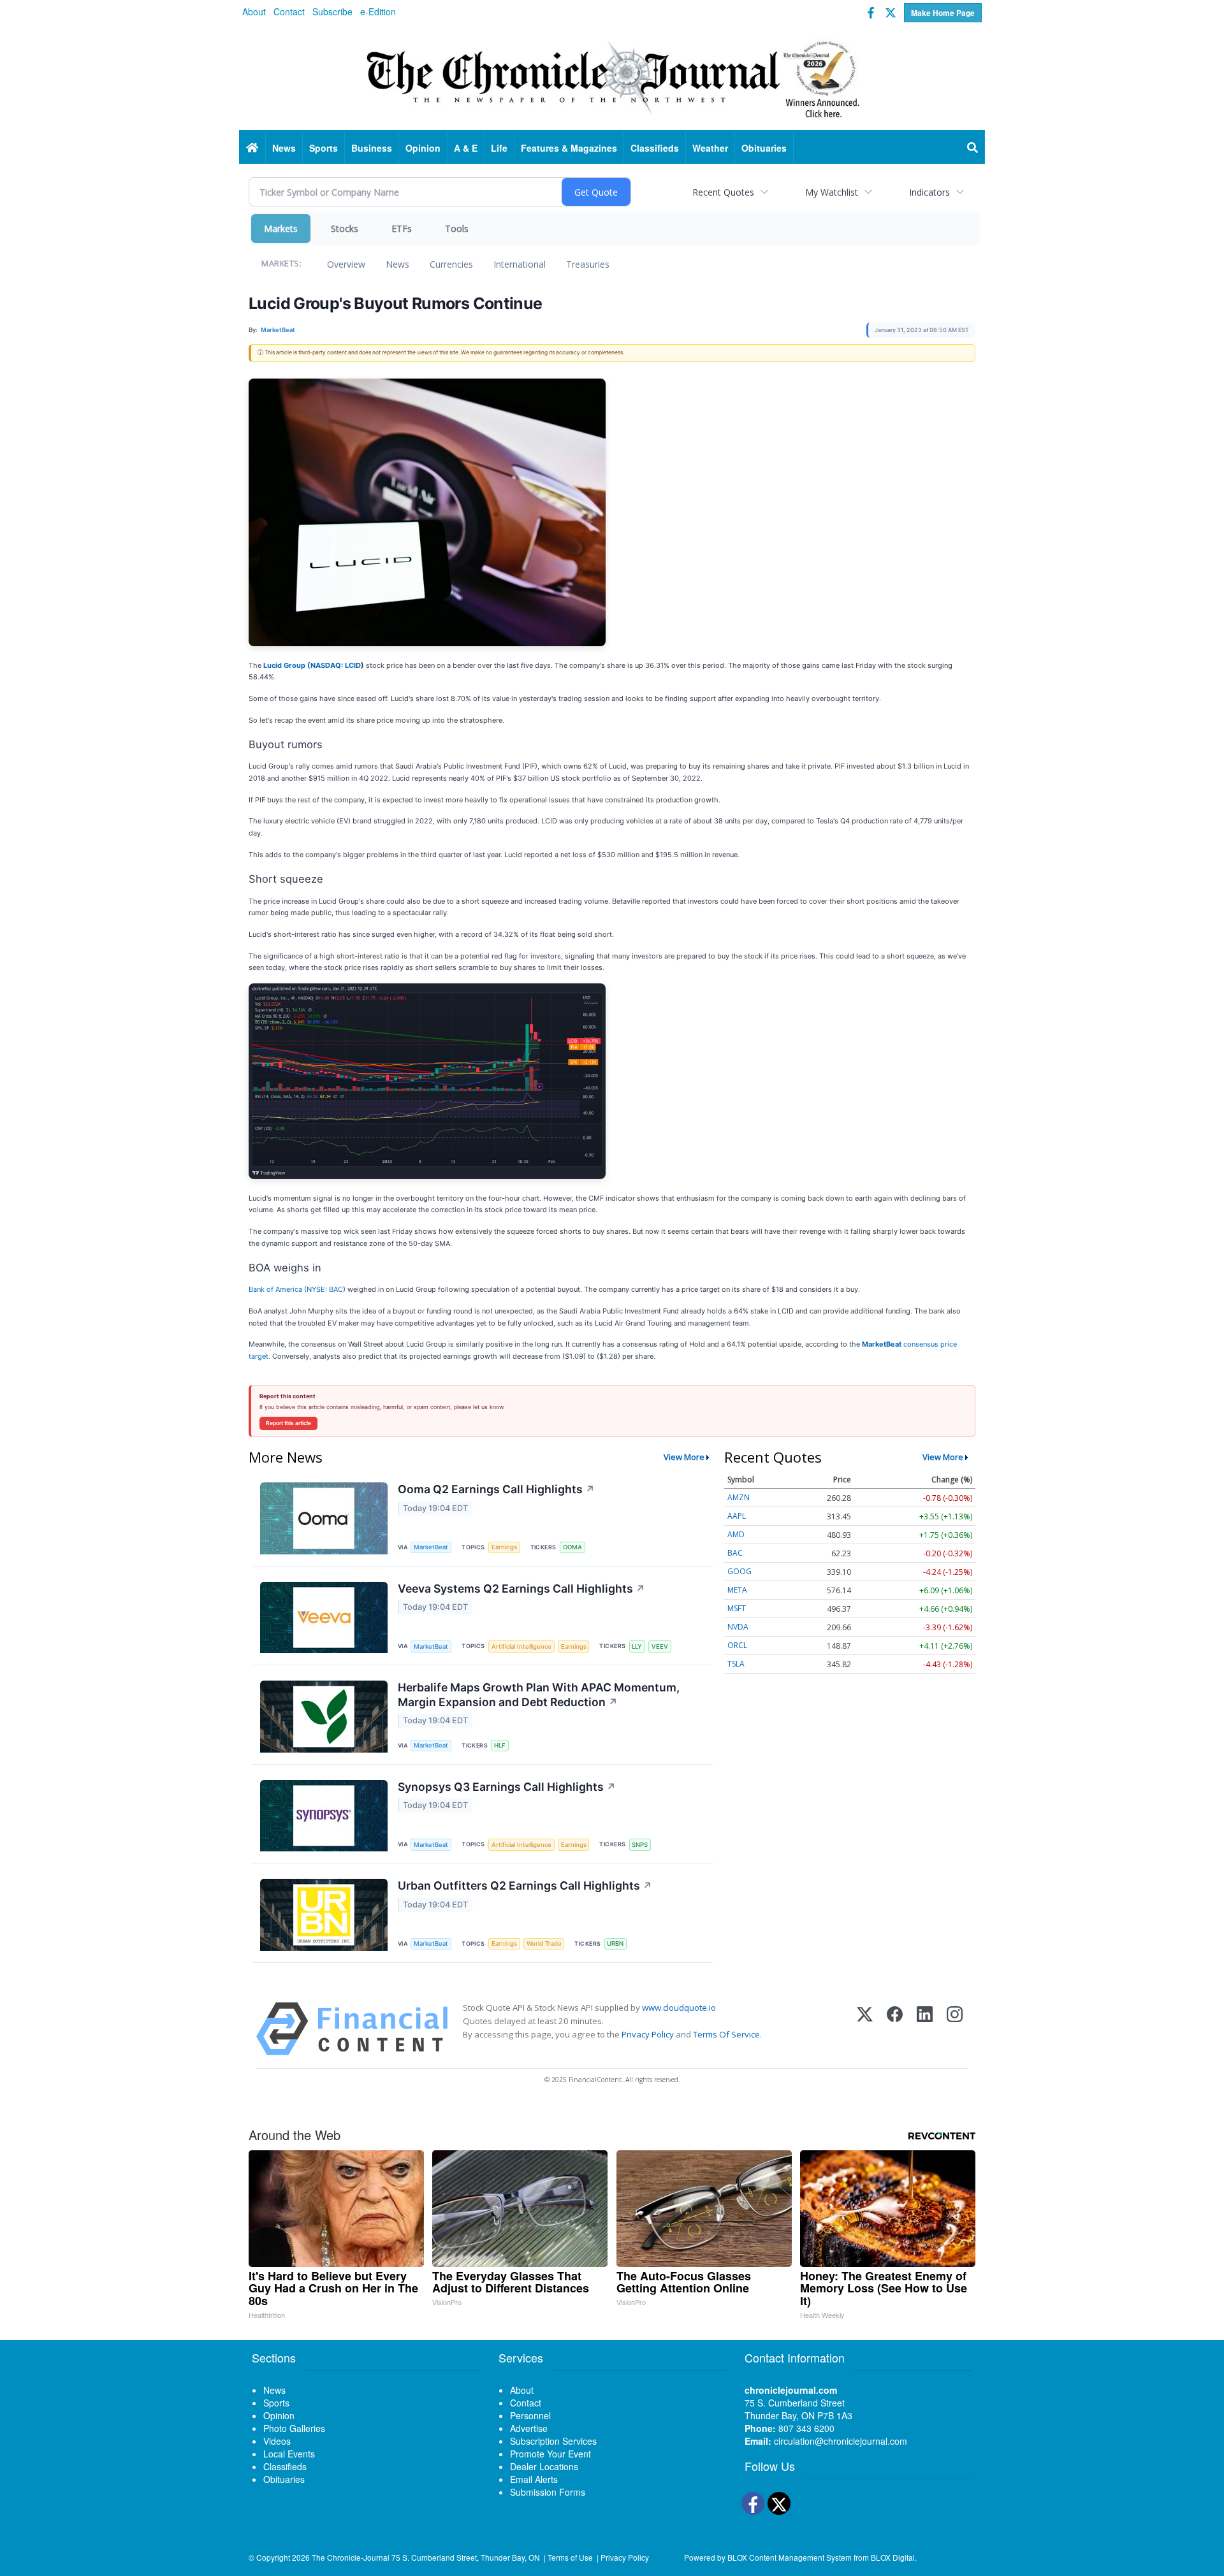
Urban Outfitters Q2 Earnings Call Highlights (525, 1885)
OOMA (572, 1547)
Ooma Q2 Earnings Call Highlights (496, 1489)
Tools (457, 228)
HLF (500, 1745)
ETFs (402, 228)
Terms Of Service (726, 2034)
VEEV (660, 1646)
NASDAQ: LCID (336, 665)
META (737, 1590)
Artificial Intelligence (521, 1646)
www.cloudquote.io (679, 2008)
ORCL (737, 1645)
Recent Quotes (723, 192)
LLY (637, 1646)
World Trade (544, 1943)
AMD (736, 1534)
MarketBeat (431, 1547)
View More (684, 1457)
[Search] (973, 148)
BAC (735, 1553)
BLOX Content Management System (790, 2557)
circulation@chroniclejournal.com (841, 2441)
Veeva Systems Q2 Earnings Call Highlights (521, 1588)
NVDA (738, 1627)
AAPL (737, 1516)
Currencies (451, 264)
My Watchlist (832, 192)
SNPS (640, 1845)
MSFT (737, 1608)
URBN (615, 1943)
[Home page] (612, 77)
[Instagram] (955, 2029)
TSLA (736, 1664)
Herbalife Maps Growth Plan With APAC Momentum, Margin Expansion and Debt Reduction (539, 1695)
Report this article (288, 1423)
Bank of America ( (278, 1289)
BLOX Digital (893, 2557)
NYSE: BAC (325, 1289)
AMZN (739, 1497)
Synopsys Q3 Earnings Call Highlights (507, 1787)
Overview (346, 264)
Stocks (345, 228)
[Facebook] (895, 2029)
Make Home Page (943, 13)
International (520, 264)
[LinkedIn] (925, 2029)
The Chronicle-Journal (351, 2557)
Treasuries (588, 264)
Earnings (504, 1547)
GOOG (739, 1571)
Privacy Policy (648, 2034)
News (397, 264)
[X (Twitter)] (865, 2029)
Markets (281, 228)
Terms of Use (570, 2557)
